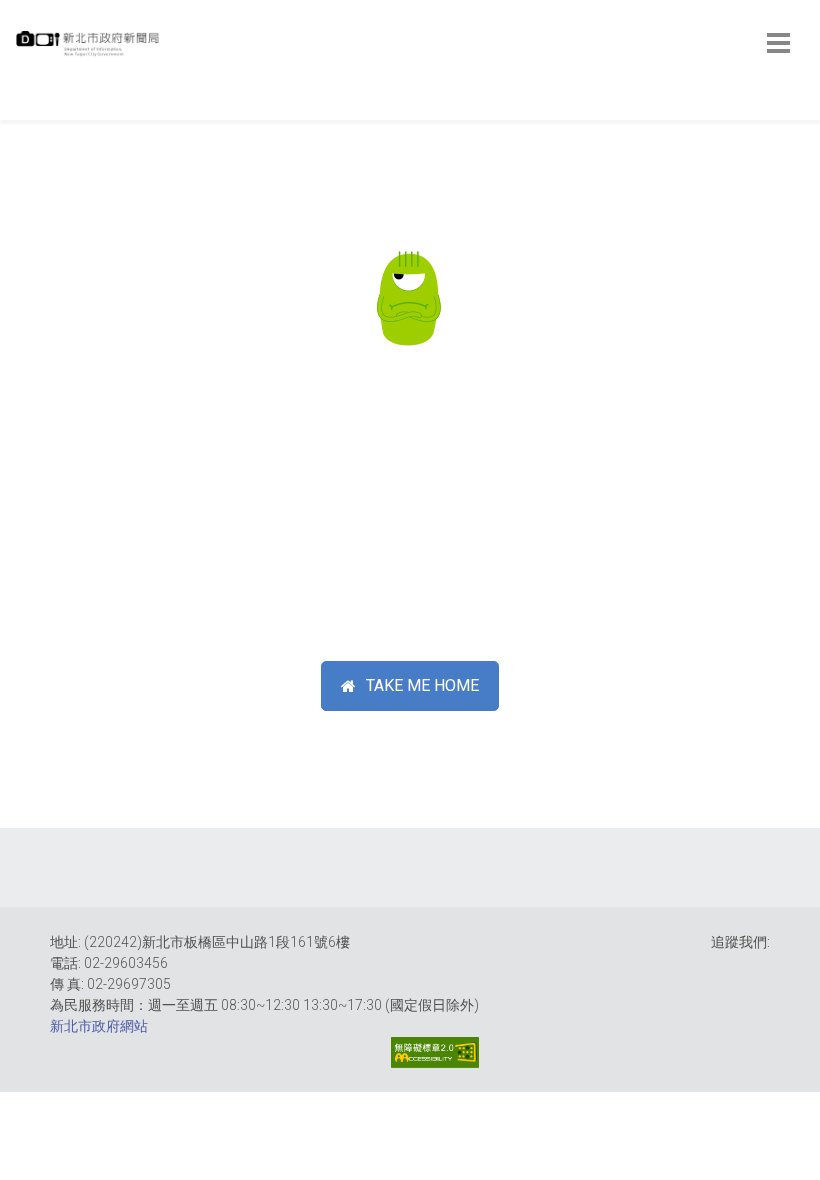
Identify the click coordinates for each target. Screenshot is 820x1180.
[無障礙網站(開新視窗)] (435, 1052)
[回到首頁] (90, 49)
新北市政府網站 (99, 1026)
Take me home (422, 685)
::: (19, 109)
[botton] (778, 43)
